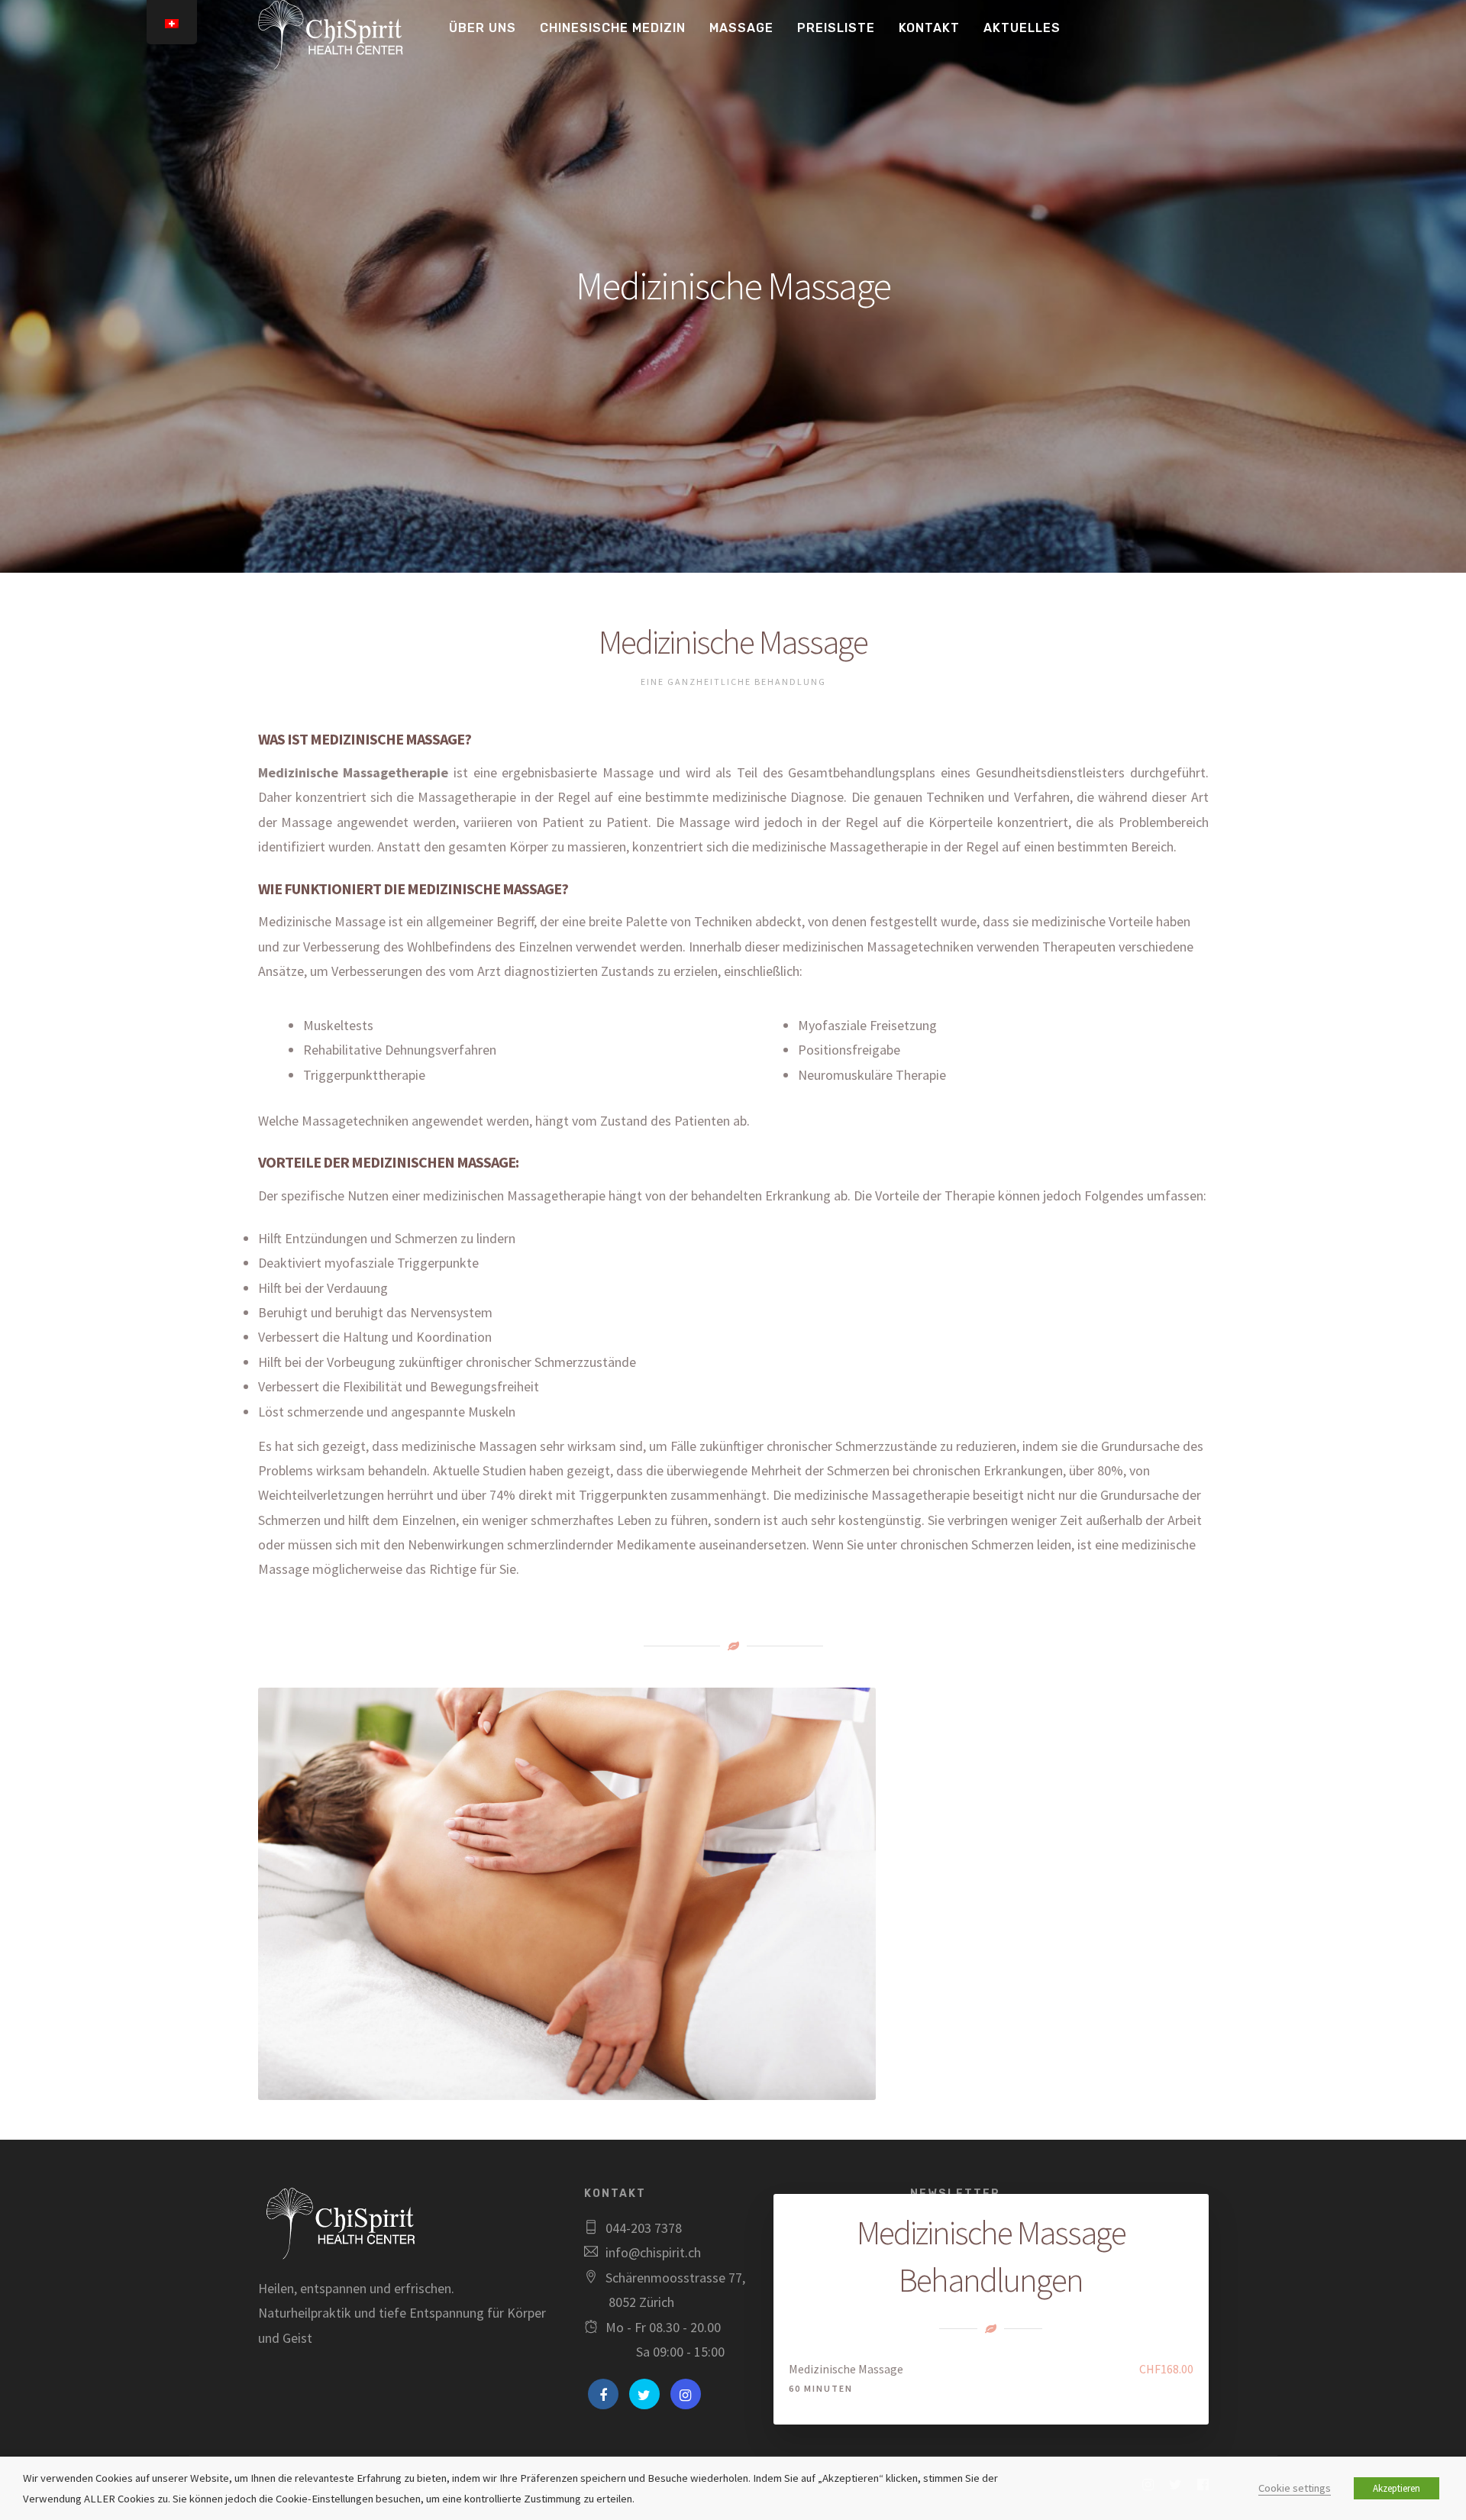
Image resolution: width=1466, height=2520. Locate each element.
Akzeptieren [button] (1397, 2488)
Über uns (483, 28)
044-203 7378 (644, 2228)
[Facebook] (603, 2394)
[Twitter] (644, 2394)
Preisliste (836, 28)
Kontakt (929, 28)
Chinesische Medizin (613, 28)
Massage (741, 28)
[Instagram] (686, 2394)
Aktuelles (1022, 28)
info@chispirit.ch (653, 2252)
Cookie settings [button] (1295, 2488)
